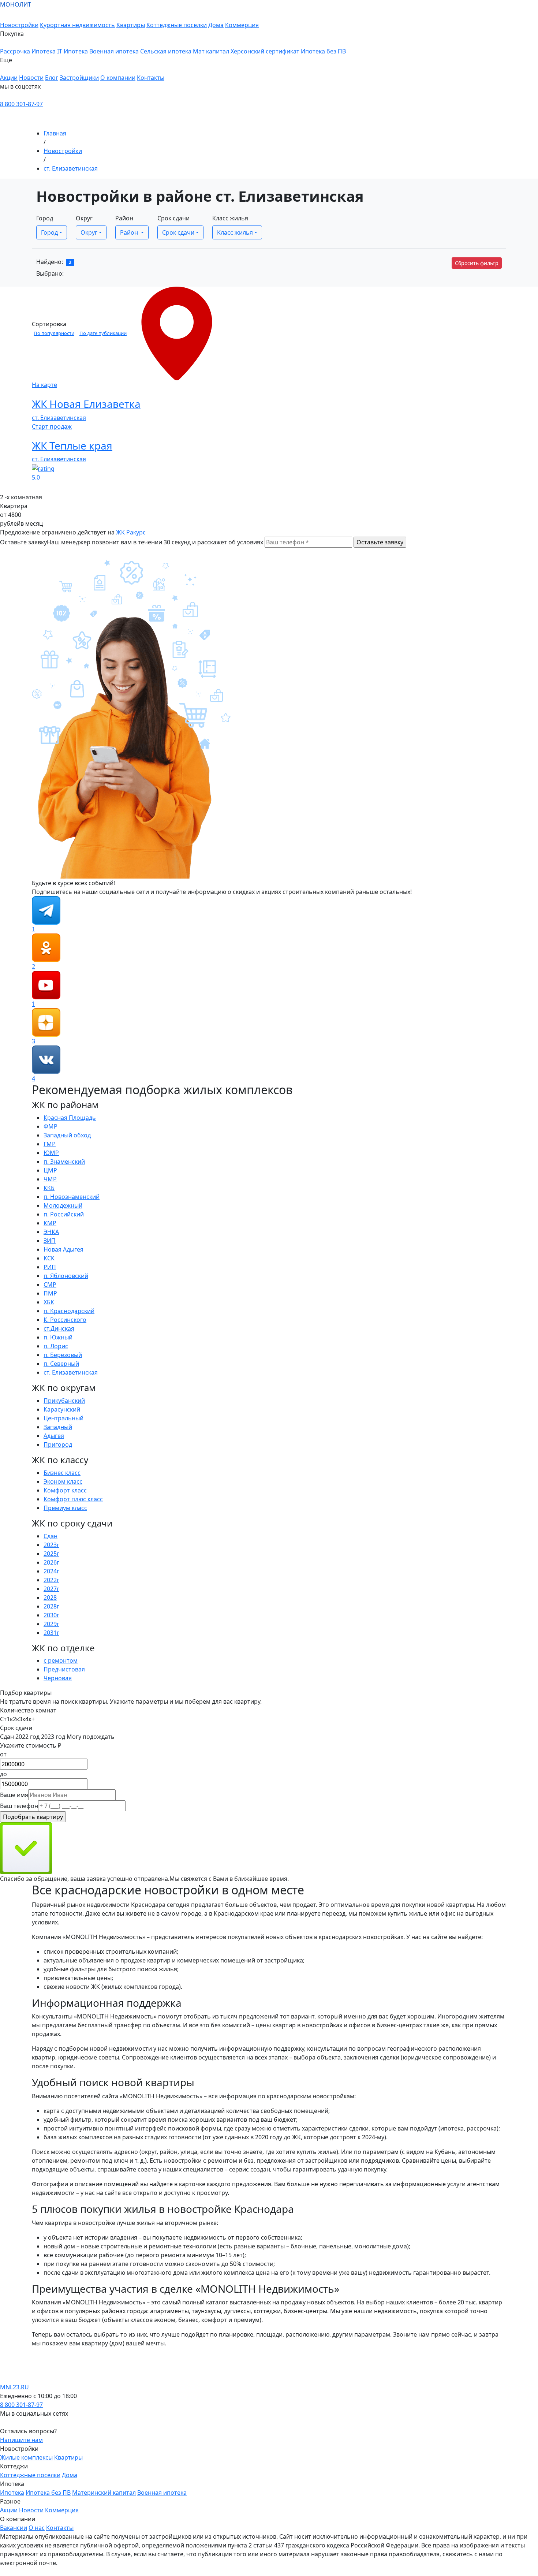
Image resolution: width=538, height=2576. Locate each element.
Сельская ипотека (166, 51)
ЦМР (50, 1170)
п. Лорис (56, 1346)
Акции (9, 78)
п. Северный (61, 1364)
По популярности (54, 333)
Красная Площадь (70, 1118)
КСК (49, 1258)
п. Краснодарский (69, 1311)
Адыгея (54, 1436)
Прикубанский (64, 1401)
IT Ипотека (72, 51)
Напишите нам (21, 2440)
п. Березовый (63, 1355)
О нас (37, 2528)
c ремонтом (61, 1660)
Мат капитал (211, 51)
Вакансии (14, 2528)
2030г (51, 1615)
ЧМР (50, 1179)
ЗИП (50, 1241)
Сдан (51, 1536)
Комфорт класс (65, 1490)
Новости (31, 78)
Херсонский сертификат (265, 51)
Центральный (63, 1418)
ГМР (50, 1144)
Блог (52, 78)
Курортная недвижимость (77, 25)
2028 (50, 1598)
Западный (58, 1427)
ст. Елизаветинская (71, 168)
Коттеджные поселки (177, 25)
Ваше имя (14, 1795)
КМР (50, 1223)
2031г (51, 1633)
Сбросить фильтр (477, 263)
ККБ (49, 1188)
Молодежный (63, 1205)
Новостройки (19, 25)
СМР (50, 1285)
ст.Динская (59, 1328)
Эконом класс (63, 1481)
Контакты (151, 78)
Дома (216, 25)
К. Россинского (65, 1320)
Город (45, 218)
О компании (118, 78)
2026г (51, 1562)
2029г (51, 1624)
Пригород (58, 1444)
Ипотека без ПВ (323, 51)
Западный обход (67, 1135)
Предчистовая (64, 1669)
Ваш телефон (19, 1806)
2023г (51, 1545)
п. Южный (58, 1337)
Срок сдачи (173, 218)
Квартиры (131, 25)
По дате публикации (103, 333)
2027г (51, 1589)
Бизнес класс (62, 1473)
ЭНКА (51, 1232)
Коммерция (242, 25)
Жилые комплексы (26, 2457)
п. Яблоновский (66, 1276)
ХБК (49, 1302)
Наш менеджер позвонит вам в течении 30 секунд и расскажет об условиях (155, 542)
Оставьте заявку (23, 542)
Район (124, 218)
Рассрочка (15, 51)
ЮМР (51, 1153)
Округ (84, 218)
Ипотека (44, 51)
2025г (51, 1554)
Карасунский (62, 1409)
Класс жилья (230, 218)
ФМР (51, 1126)
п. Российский (64, 1214)
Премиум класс (65, 1508)
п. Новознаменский (72, 1197)
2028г (51, 1606)
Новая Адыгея (63, 1249)
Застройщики (79, 78)
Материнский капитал (104, 2493)
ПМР (50, 1293)
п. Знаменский (64, 1162)
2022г (51, 1580)
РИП (50, 1267)
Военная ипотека (114, 51)
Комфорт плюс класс (73, 1499)
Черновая (58, 1678)
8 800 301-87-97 (21, 104)
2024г (51, 1571)
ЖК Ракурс (131, 532)
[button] (173, 38)
